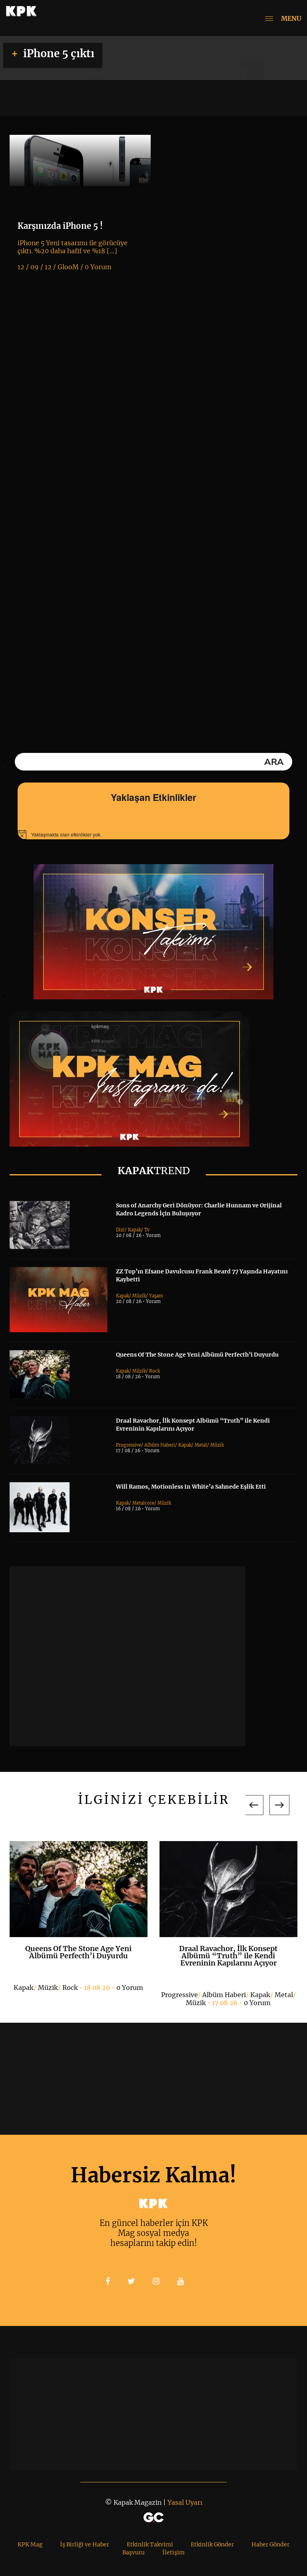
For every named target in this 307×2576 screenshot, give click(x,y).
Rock (154, 1371)
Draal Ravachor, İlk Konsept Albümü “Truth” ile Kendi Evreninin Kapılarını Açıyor (228, 1956)
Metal (201, 1445)
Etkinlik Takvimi (150, 2544)
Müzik (139, 1296)
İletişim (173, 2552)
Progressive (129, 1445)
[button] (253, 1805)
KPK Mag (30, 2544)
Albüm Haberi (160, 1445)
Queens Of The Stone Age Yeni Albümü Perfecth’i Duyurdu (197, 1355)
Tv (147, 1230)
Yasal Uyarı (185, 2502)
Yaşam (156, 1296)
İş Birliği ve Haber (85, 2544)
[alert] (153, 835)
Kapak (135, 1230)
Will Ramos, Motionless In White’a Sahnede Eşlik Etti (191, 1487)
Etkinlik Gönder (212, 2544)
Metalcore (143, 1503)
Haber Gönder (270, 2544)
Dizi (120, 1230)
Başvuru (134, 2552)
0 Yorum (130, 1988)
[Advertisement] (128, 1656)
